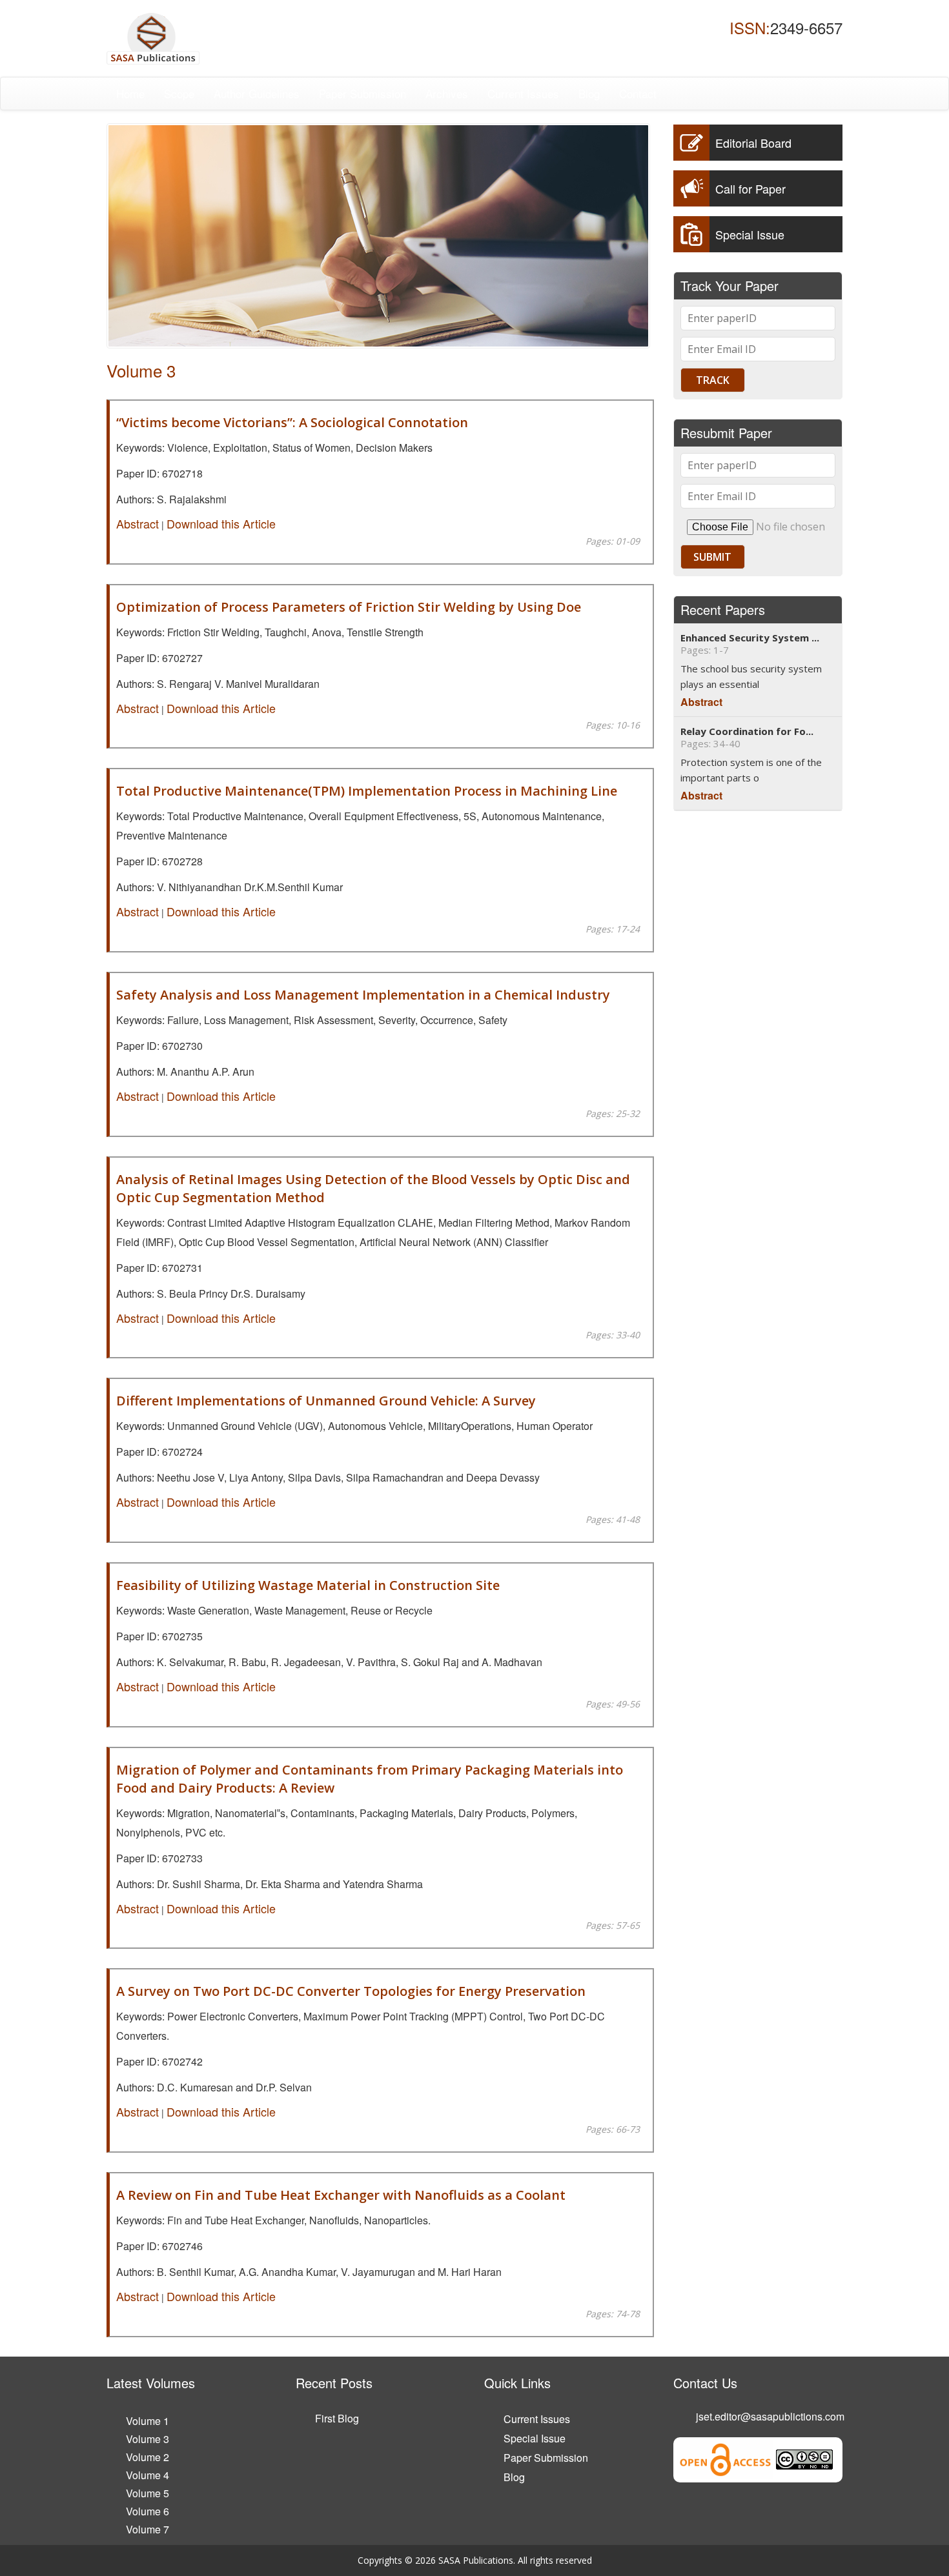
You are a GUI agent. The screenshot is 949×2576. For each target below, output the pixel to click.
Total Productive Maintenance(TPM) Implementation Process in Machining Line (367, 791)
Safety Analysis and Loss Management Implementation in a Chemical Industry (363, 995)
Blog (589, 93)
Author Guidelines (257, 93)
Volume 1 (148, 2421)
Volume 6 (148, 2511)
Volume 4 (148, 2475)
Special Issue (535, 2438)
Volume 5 (148, 2493)
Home (130, 93)
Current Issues (523, 93)
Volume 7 (148, 2529)
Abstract (138, 523)
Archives (447, 93)
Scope (179, 93)
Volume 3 (148, 2439)
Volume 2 (148, 2457)
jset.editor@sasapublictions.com (770, 2416)
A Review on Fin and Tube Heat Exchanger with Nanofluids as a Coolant (341, 2195)
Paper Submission (362, 93)
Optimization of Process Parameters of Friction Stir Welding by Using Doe (349, 607)
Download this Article (221, 523)
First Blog (337, 2418)
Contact (638, 93)
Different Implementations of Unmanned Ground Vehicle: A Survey (326, 1401)
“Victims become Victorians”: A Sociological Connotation (292, 422)
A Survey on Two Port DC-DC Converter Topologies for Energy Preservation (351, 1991)
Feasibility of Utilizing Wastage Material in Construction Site (308, 1585)
